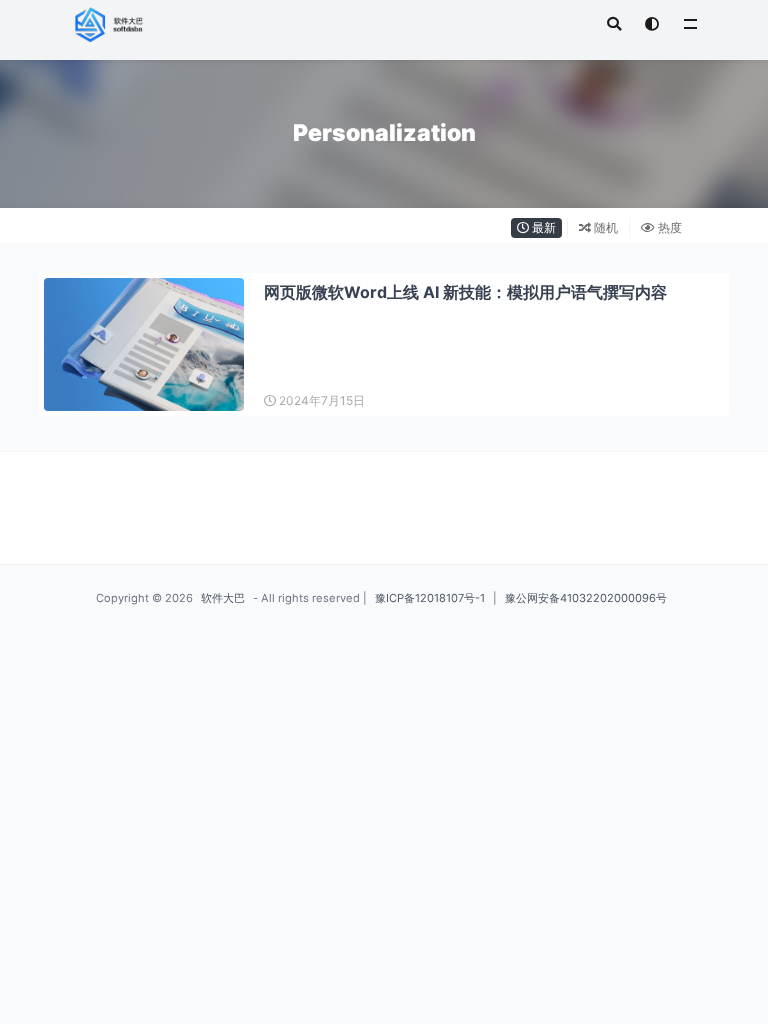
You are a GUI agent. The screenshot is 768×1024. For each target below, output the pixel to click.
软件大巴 (223, 598)
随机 (604, 227)
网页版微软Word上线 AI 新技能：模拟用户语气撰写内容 (465, 292)
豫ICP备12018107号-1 (430, 598)
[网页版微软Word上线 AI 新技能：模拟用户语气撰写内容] (144, 344)
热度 (668, 227)
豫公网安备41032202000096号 (586, 598)
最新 (542, 227)
